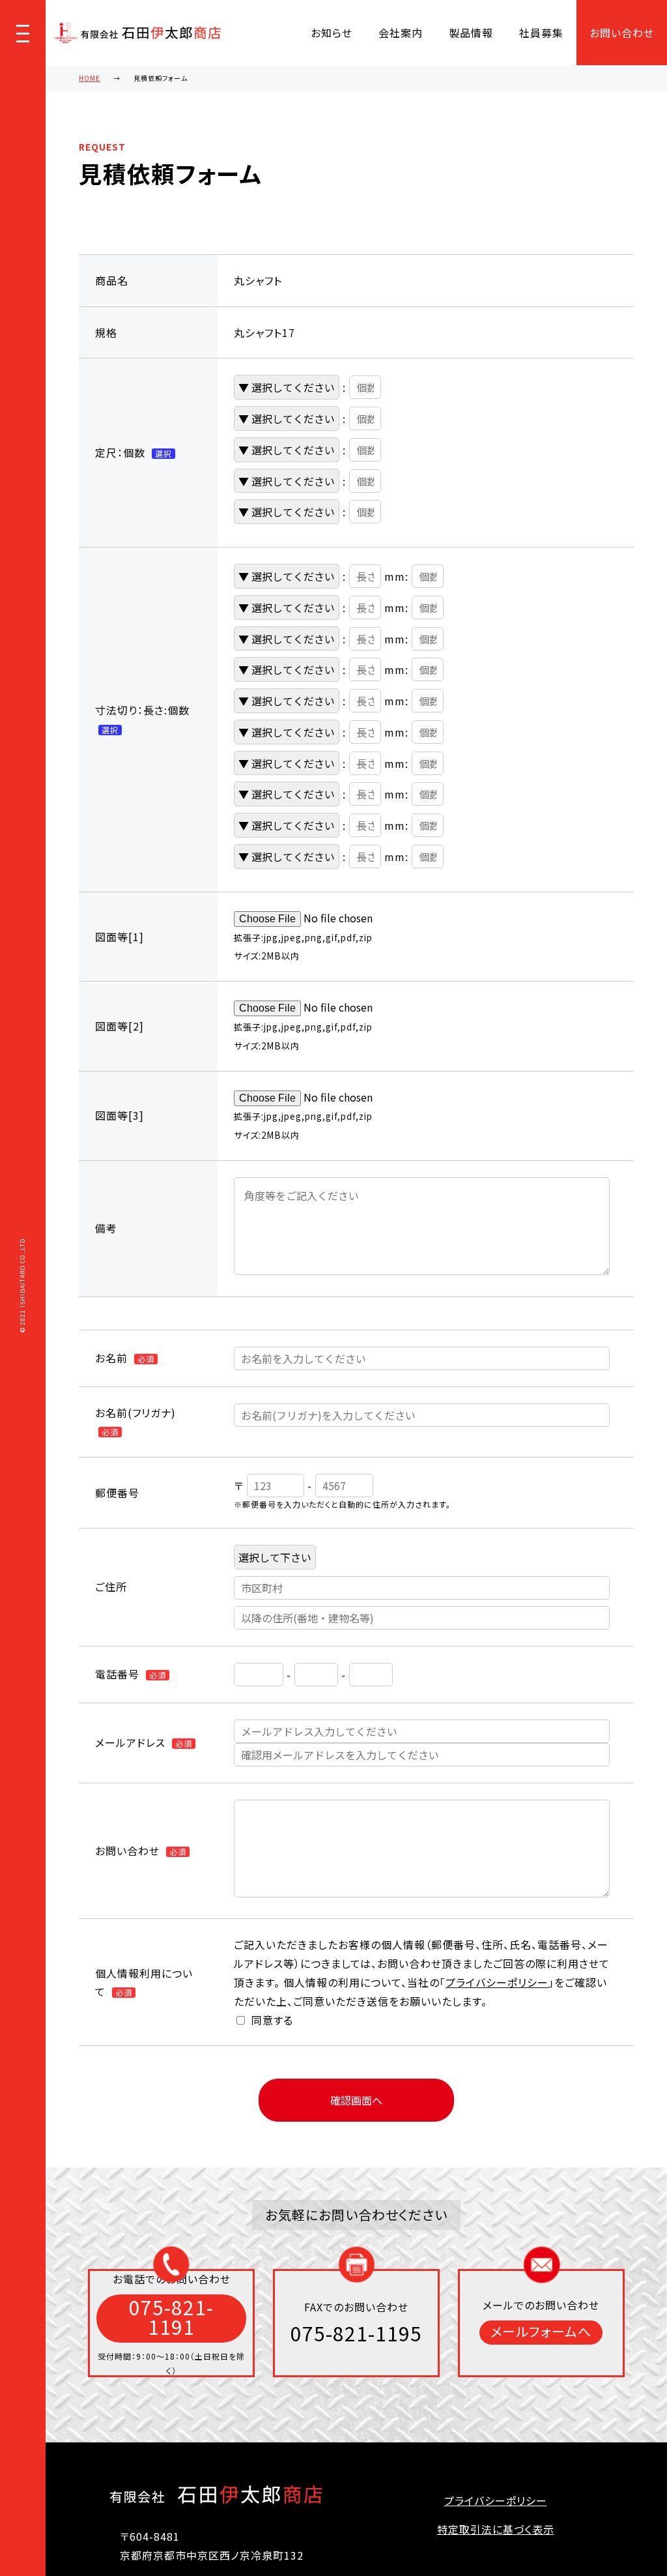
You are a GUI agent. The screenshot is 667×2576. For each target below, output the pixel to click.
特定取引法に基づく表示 (496, 2529)
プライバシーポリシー (497, 1982)
